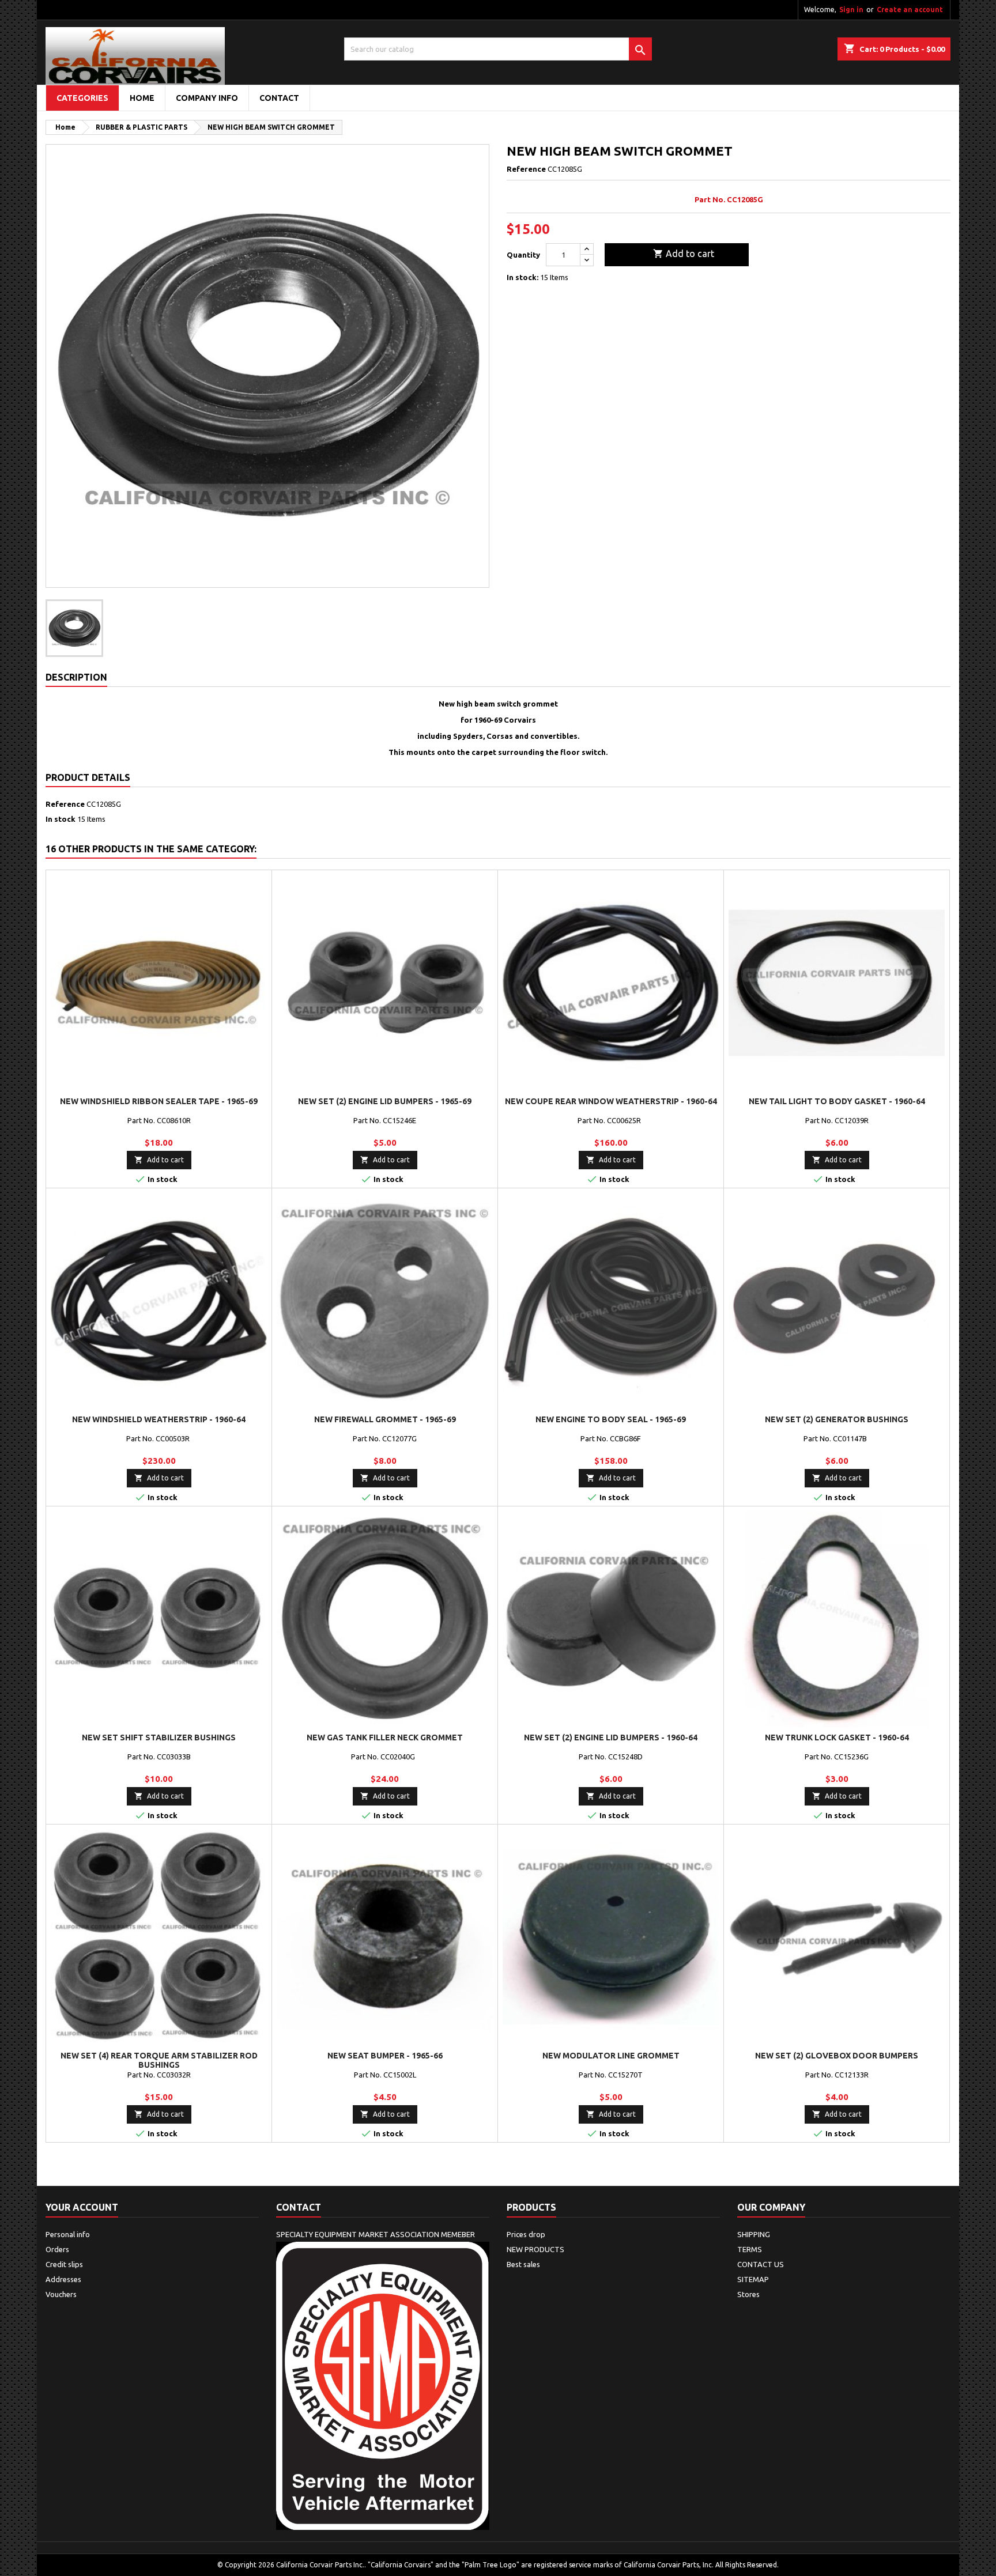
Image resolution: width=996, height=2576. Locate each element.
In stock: (522, 277)
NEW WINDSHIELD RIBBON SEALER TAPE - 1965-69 (159, 1101)
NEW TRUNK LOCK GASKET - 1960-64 (837, 1738)
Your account (82, 2207)
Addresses (63, 2279)
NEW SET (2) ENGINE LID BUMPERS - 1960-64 (611, 1738)
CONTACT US (761, 2264)
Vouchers (61, 2294)
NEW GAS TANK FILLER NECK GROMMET (385, 1738)
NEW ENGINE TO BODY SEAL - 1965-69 (611, 1419)
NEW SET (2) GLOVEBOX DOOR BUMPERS (837, 2056)
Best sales (523, 2264)
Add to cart (684, 254)
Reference (526, 169)
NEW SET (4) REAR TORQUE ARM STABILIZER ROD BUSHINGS (159, 2060)
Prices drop (526, 2234)
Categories (82, 98)
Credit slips (64, 2264)
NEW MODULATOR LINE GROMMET (611, 2056)
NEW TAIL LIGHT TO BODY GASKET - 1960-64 (837, 1101)
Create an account (910, 10)
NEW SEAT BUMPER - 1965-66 (385, 2056)
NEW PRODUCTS (535, 2249)
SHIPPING (754, 2234)
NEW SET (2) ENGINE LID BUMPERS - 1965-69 (385, 1101)
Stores (748, 2294)
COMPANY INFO (207, 98)
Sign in (851, 10)
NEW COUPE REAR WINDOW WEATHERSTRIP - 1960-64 (611, 1101)
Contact (299, 2207)
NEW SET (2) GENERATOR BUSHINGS (837, 1419)
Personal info (68, 2234)
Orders (57, 2249)
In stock (61, 819)
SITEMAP (753, 2279)
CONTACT (279, 98)
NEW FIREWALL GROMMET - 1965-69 (385, 1419)
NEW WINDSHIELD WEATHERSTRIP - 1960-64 (159, 1419)
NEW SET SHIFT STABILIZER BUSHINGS (159, 1738)
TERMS (750, 2249)
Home (142, 98)
